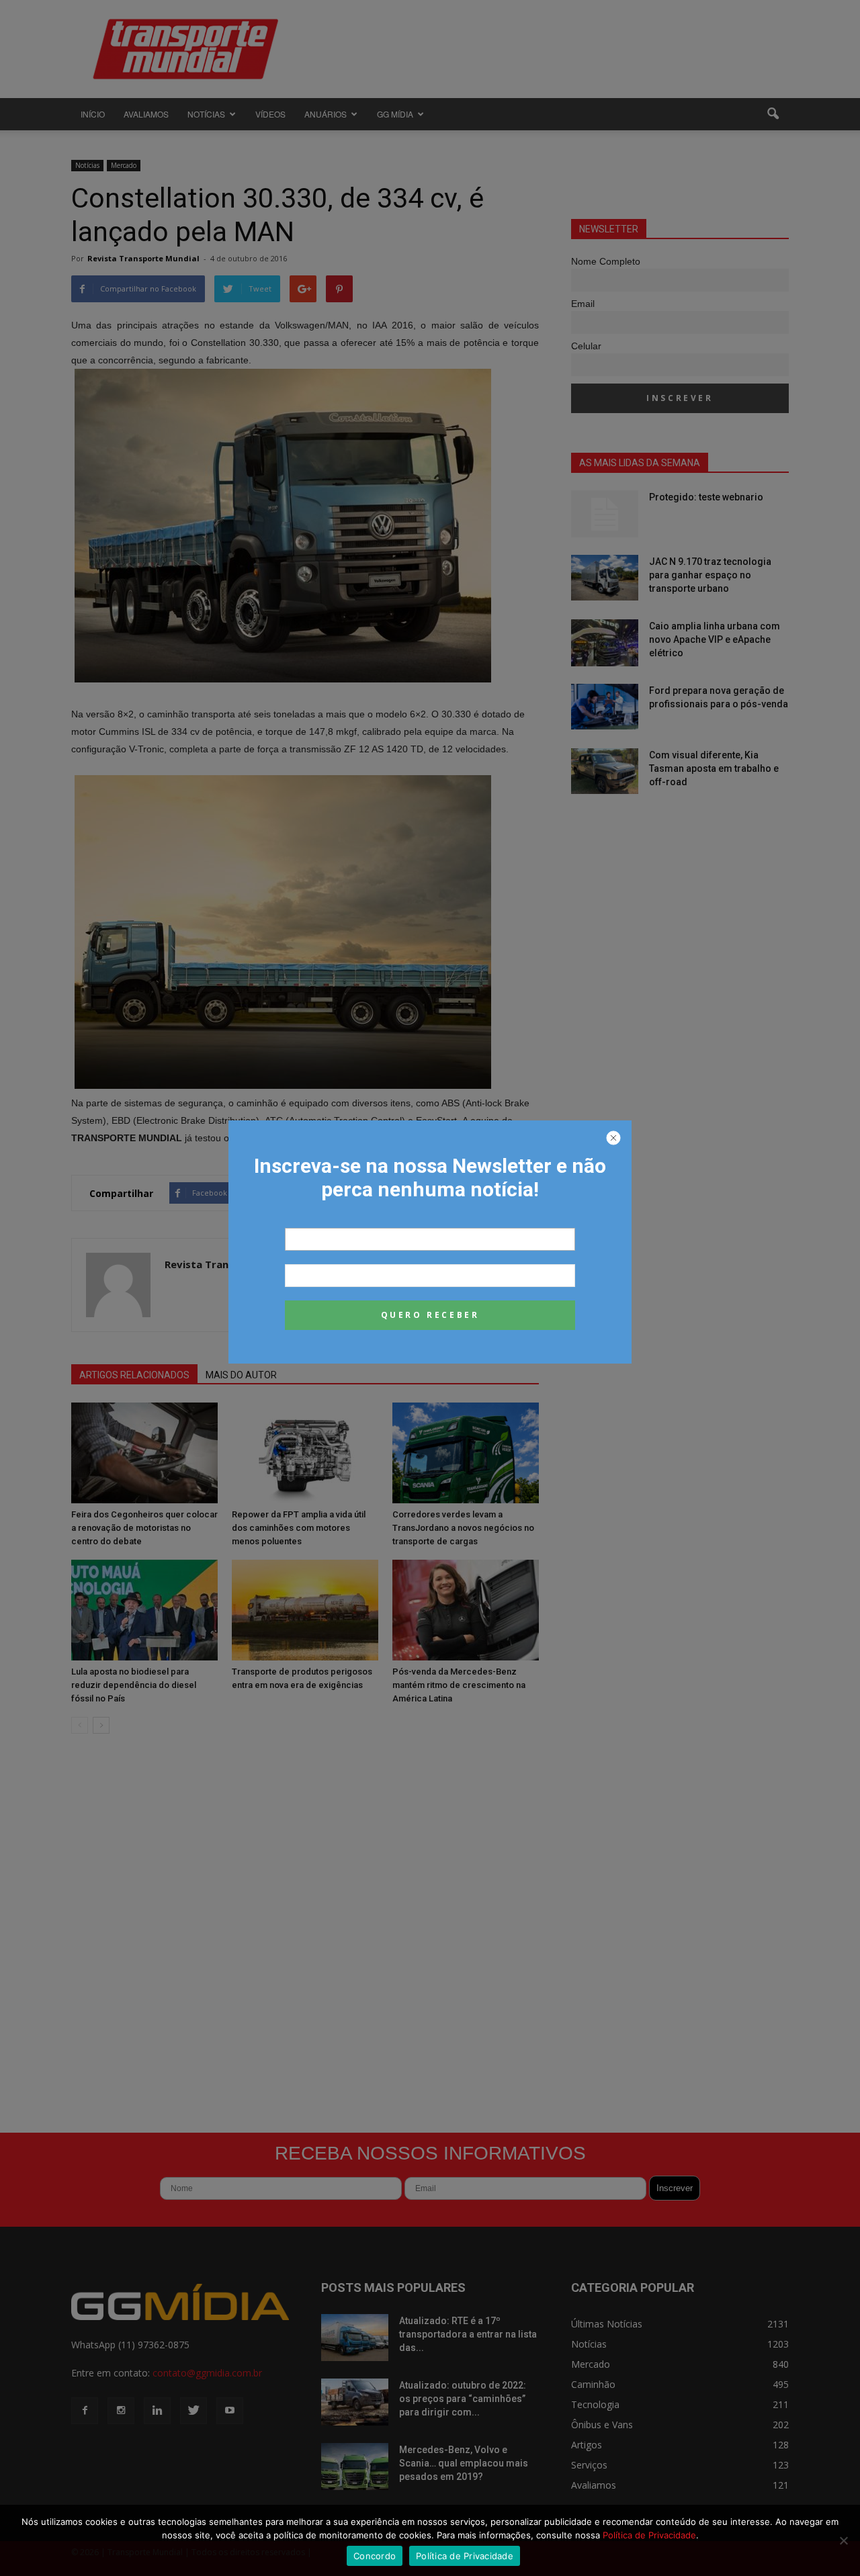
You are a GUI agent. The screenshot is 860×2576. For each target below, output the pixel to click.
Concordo (375, 2556)
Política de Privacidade (649, 2535)
